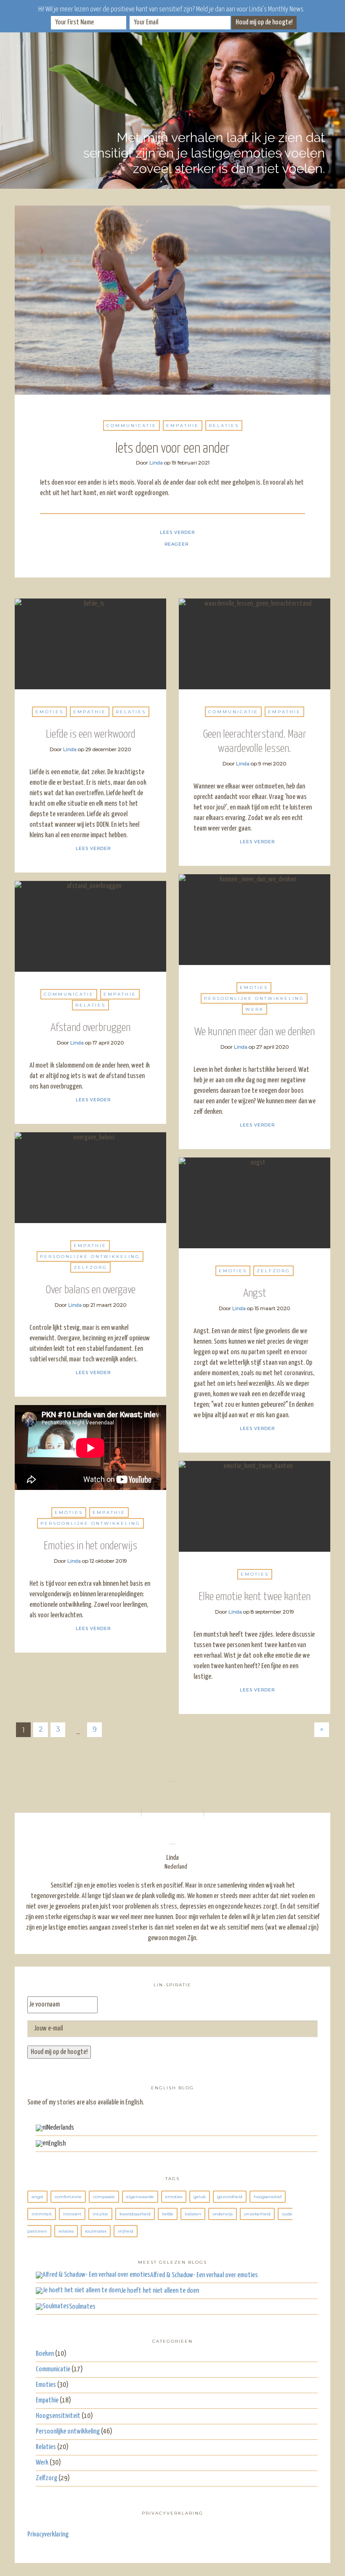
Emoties (49, 712)
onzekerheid (257, 2214)
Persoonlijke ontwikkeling (254, 998)
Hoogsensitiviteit (58, 2416)
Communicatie (131, 426)
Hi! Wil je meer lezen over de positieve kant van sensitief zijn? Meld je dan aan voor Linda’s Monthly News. (171, 9)
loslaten (193, 2214)
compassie (104, 2197)
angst (37, 2197)
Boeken (45, 2354)
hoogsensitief (268, 2197)
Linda (156, 463)
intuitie (100, 2214)
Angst (255, 1293)
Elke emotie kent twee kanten (255, 1597)
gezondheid (230, 2197)
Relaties (224, 426)
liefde (168, 2214)
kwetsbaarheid (135, 2214)
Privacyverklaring (48, 2535)
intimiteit (42, 2214)
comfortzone (68, 2197)
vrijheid (126, 2231)
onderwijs (223, 2214)
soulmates (96, 2231)
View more (172, 300)
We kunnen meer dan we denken (255, 1032)
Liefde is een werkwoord (91, 734)
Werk (255, 1009)
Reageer (176, 544)
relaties (66, 2231)
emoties (174, 2197)
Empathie (183, 426)
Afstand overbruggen (90, 1028)
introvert (72, 2214)
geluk (200, 2197)
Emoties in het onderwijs (90, 1546)
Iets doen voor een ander (172, 449)
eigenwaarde (140, 2197)
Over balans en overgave (91, 1290)
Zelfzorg (90, 1267)
